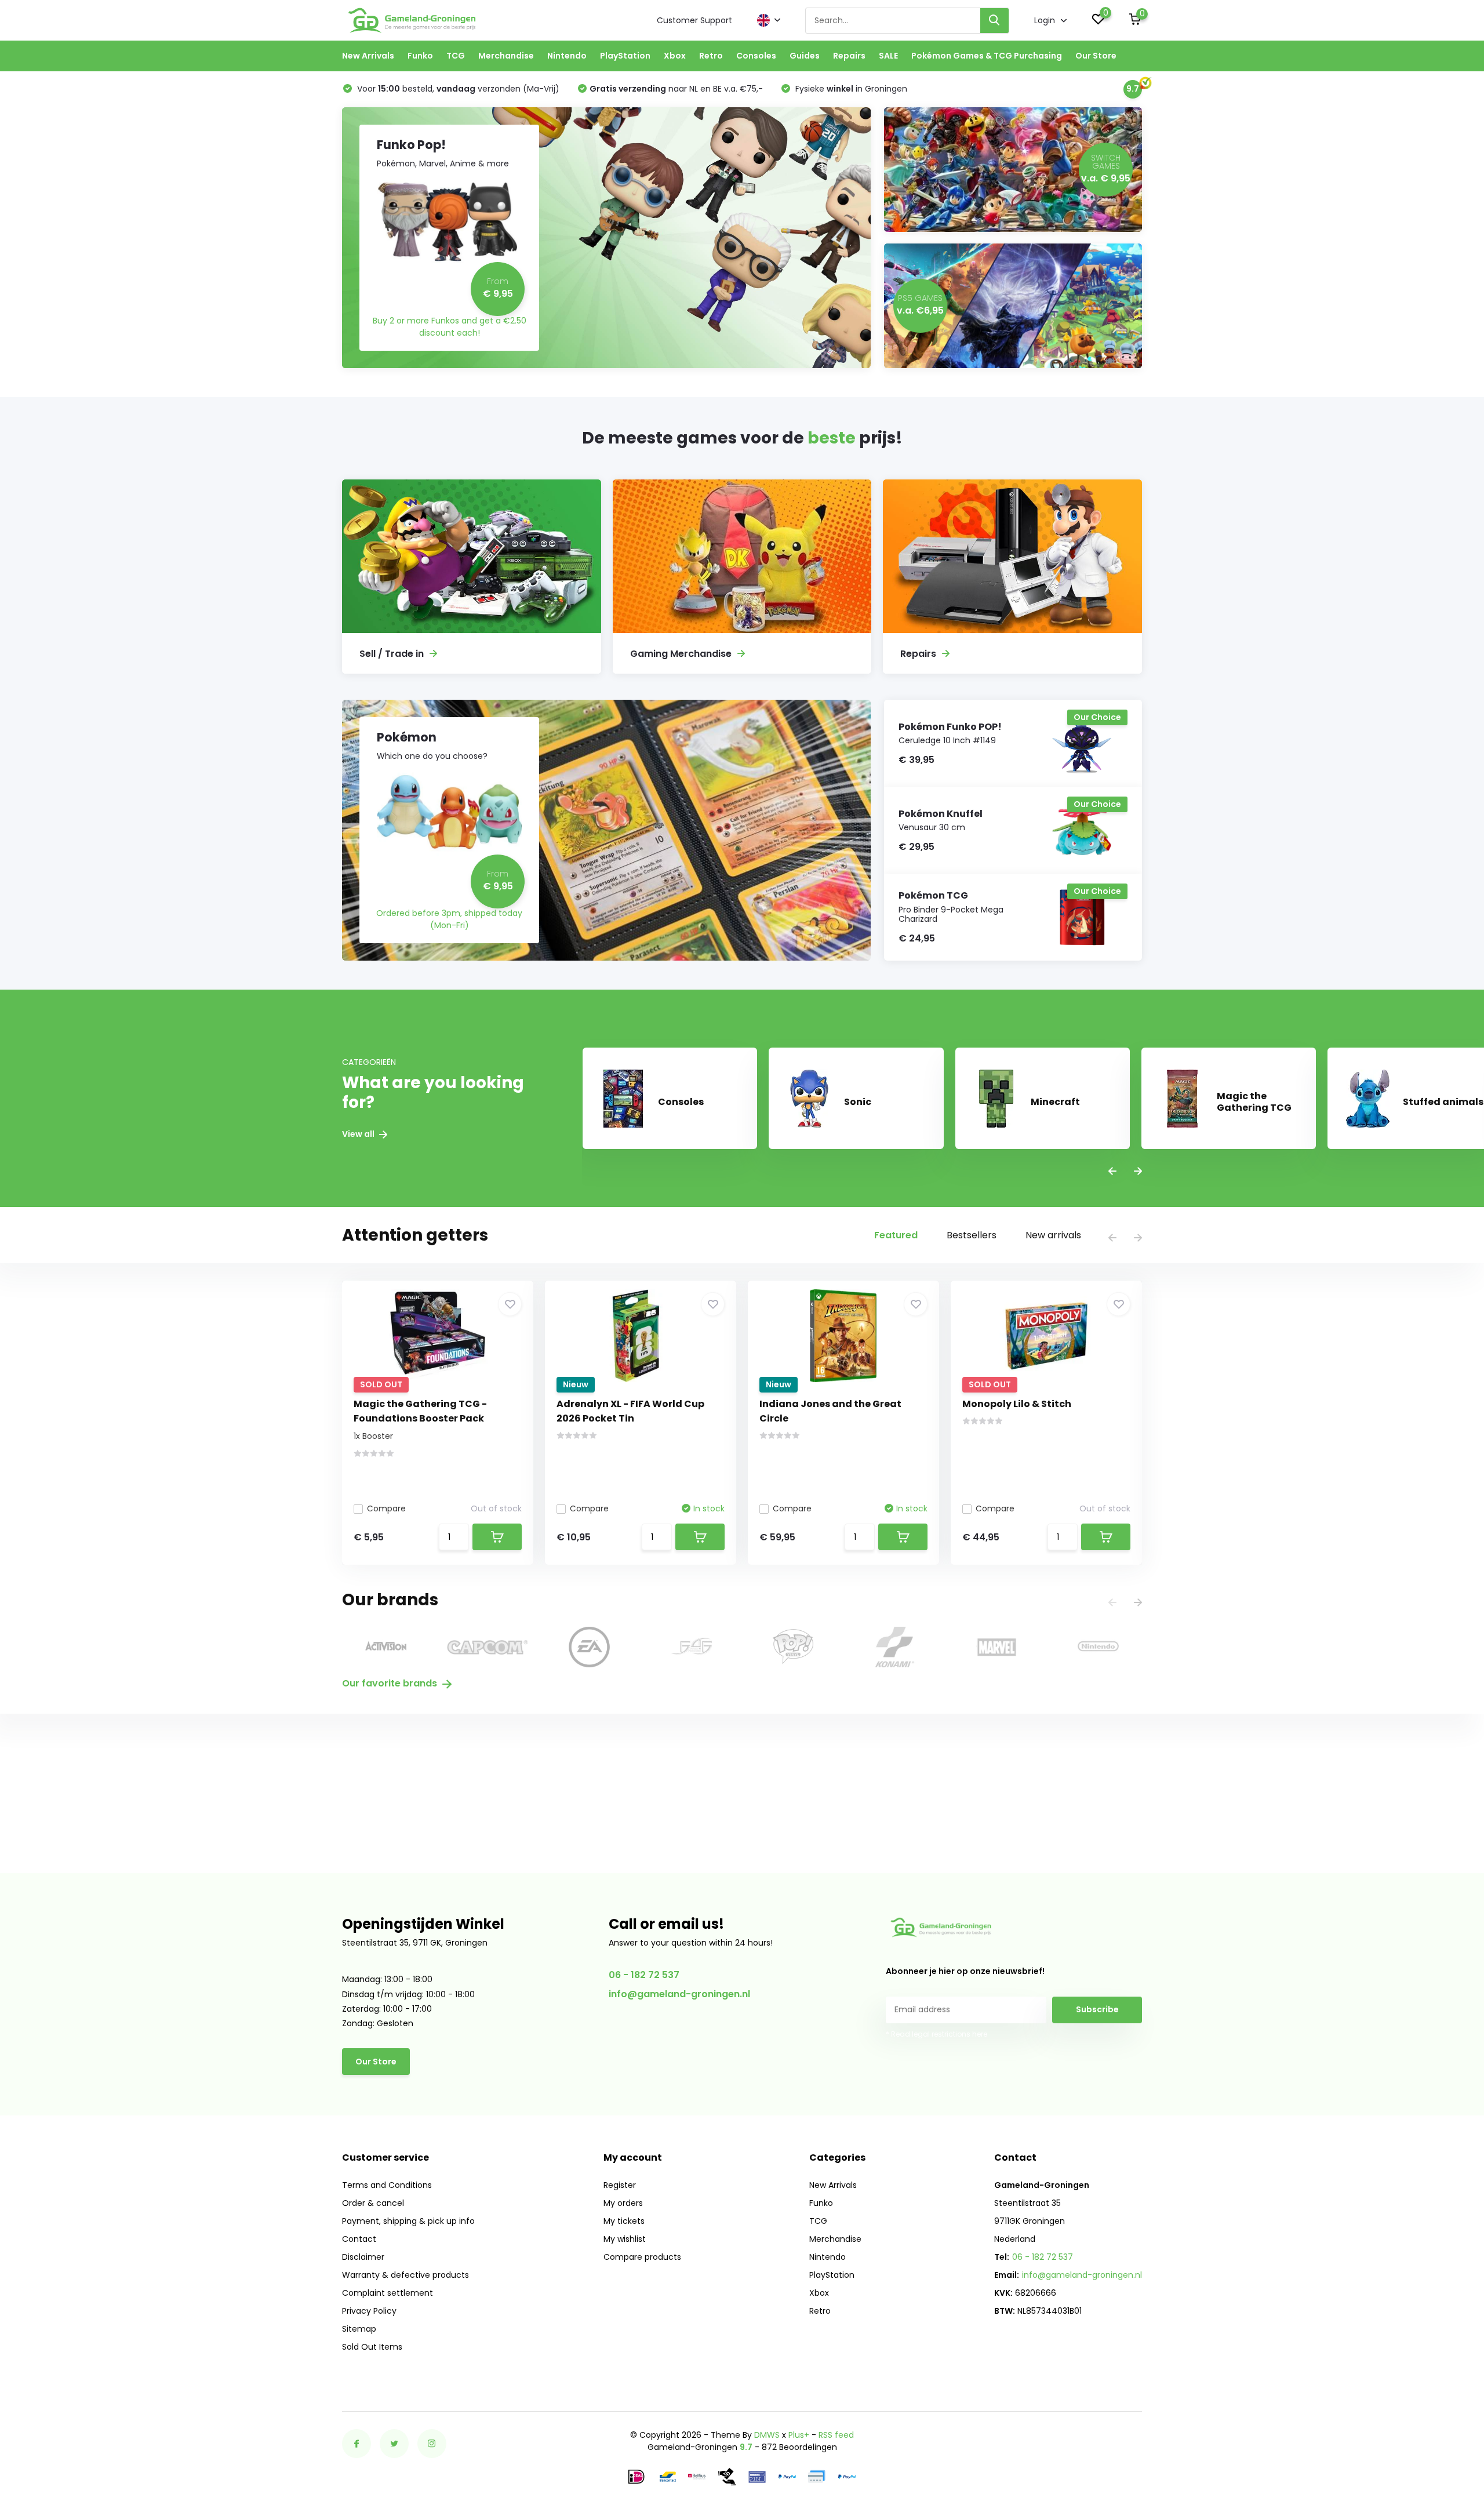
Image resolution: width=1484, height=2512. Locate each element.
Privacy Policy (369, 2311)
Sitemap (359, 2329)
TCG (456, 56)
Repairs (849, 56)
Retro (711, 56)
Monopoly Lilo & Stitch (1017, 1404)
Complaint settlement (388, 2293)
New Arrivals (368, 56)
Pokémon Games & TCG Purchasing (987, 56)
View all (359, 1134)
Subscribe (1097, 2009)
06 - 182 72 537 (644, 1975)
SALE (888, 56)
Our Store (1096, 56)
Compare (386, 1508)
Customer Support (694, 20)
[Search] (995, 21)
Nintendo (567, 56)
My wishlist (625, 2239)
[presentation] (1112, 1172)
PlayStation (625, 56)
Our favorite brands (391, 1683)
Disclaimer (363, 2257)
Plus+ (799, 2435)
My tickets (624, 2221)
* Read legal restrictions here (936, 2034)
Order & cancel (373, 2203)
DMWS (767, 2435)
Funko (420, 56)
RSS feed (836, 2435)
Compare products (642, 2257)
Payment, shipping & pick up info (408, 2221)
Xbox (675, 56)
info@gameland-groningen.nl (679, 1994)
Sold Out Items (372, 2347)
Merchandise (506, 56)
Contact (359, 2239)
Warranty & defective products (405, 2275)
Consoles (756, 56)
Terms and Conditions (387, 2185)
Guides (805, 56)
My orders (623, 2203)
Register (620, 2185)
